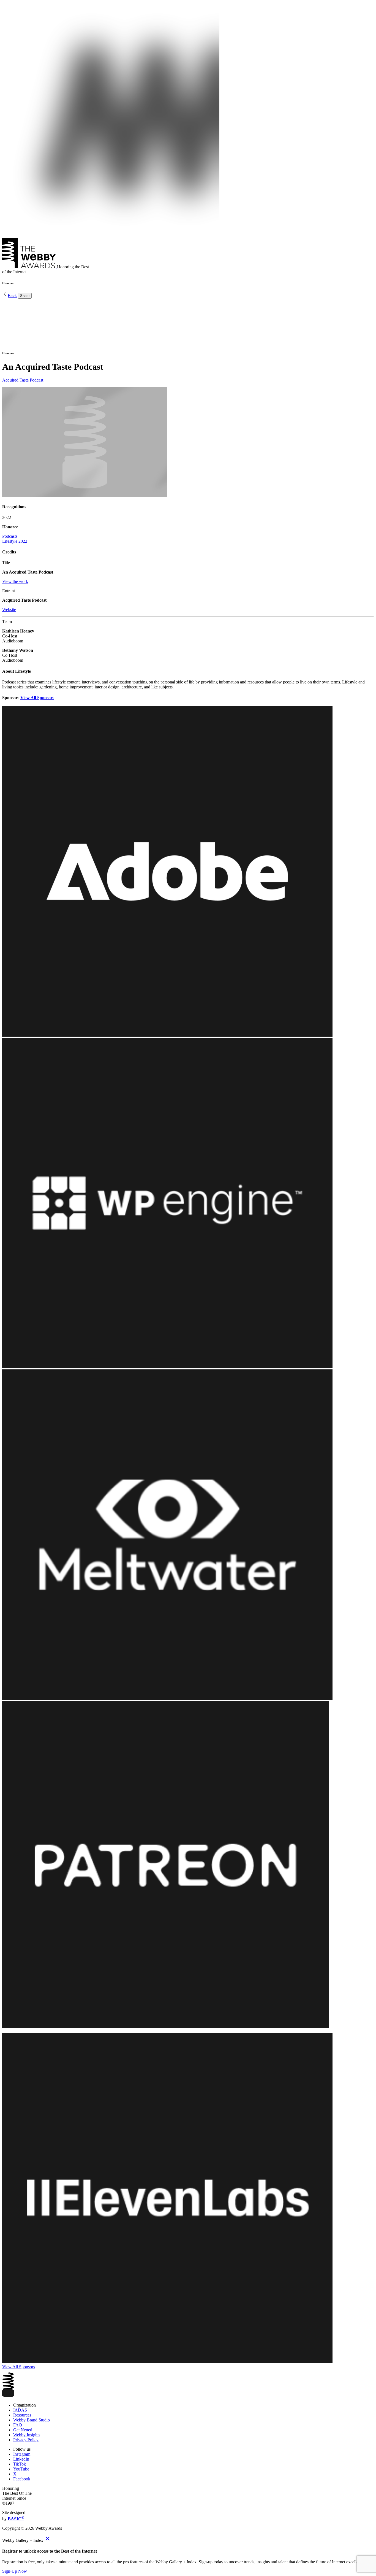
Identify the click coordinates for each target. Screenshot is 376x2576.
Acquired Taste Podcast (23, 380)
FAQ (18, 2425)
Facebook (22, 2479)
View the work (15, 581)
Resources (22, 2415)
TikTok (20, 2464)
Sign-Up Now (15, 2571)
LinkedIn (21, 2459)
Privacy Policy (26, 2440)
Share (25, 296)
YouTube (21, 2469)
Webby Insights (27, 2435)
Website (9, 609)
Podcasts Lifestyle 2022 (15, 539)
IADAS (20, 2410)
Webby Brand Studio (32, 2420)
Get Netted (23, 2430)
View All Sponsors (37, 698)
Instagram (22, 2454)
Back (12, 295)
